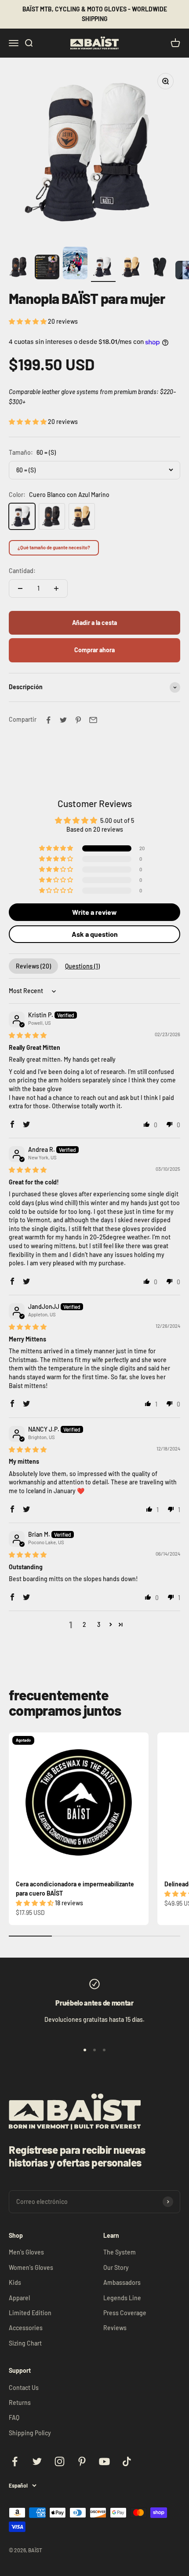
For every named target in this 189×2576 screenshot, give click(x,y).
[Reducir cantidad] (20, 588)
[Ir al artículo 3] (75, 265)
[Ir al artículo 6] (160, 268)
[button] (28, 321)
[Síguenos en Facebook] (15, 2461)
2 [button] (84, 1624)
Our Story (116, 2267)
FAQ (14, 2417)
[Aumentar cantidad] (56, 588)
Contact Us (24, 2388)
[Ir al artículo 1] (19, 268)
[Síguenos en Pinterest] (82, 2461)
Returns (20, 2402)
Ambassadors (122, 2282)
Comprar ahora (94, 650)
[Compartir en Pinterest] (78, 720)
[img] (28, 1035)
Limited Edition (30, 2313)
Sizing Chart (25, 2343)
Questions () (82, 966)
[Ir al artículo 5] (131, 268)
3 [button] (99, 1624)
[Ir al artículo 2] (47, 268)
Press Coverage (125, 2313)
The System (120, 2252)
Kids (15, 2282)
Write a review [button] (94, 912)
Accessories (26, 2328)
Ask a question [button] (95, 934)
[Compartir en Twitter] (63, 720)
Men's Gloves (26, 2252)
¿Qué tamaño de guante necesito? (54, 547)
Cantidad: (22, 571)
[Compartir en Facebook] (48, 720)
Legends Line (122, 2298)
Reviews (115, 2328)
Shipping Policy (30, 2433)
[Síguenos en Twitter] (37, 2461)
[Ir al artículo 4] (103, 268)
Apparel (19, 2298)
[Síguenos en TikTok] (127, 2461)
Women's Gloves (31, 2267)
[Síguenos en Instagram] (60, 2461)
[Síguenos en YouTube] (104, 2461)
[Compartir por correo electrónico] (93, 720)
